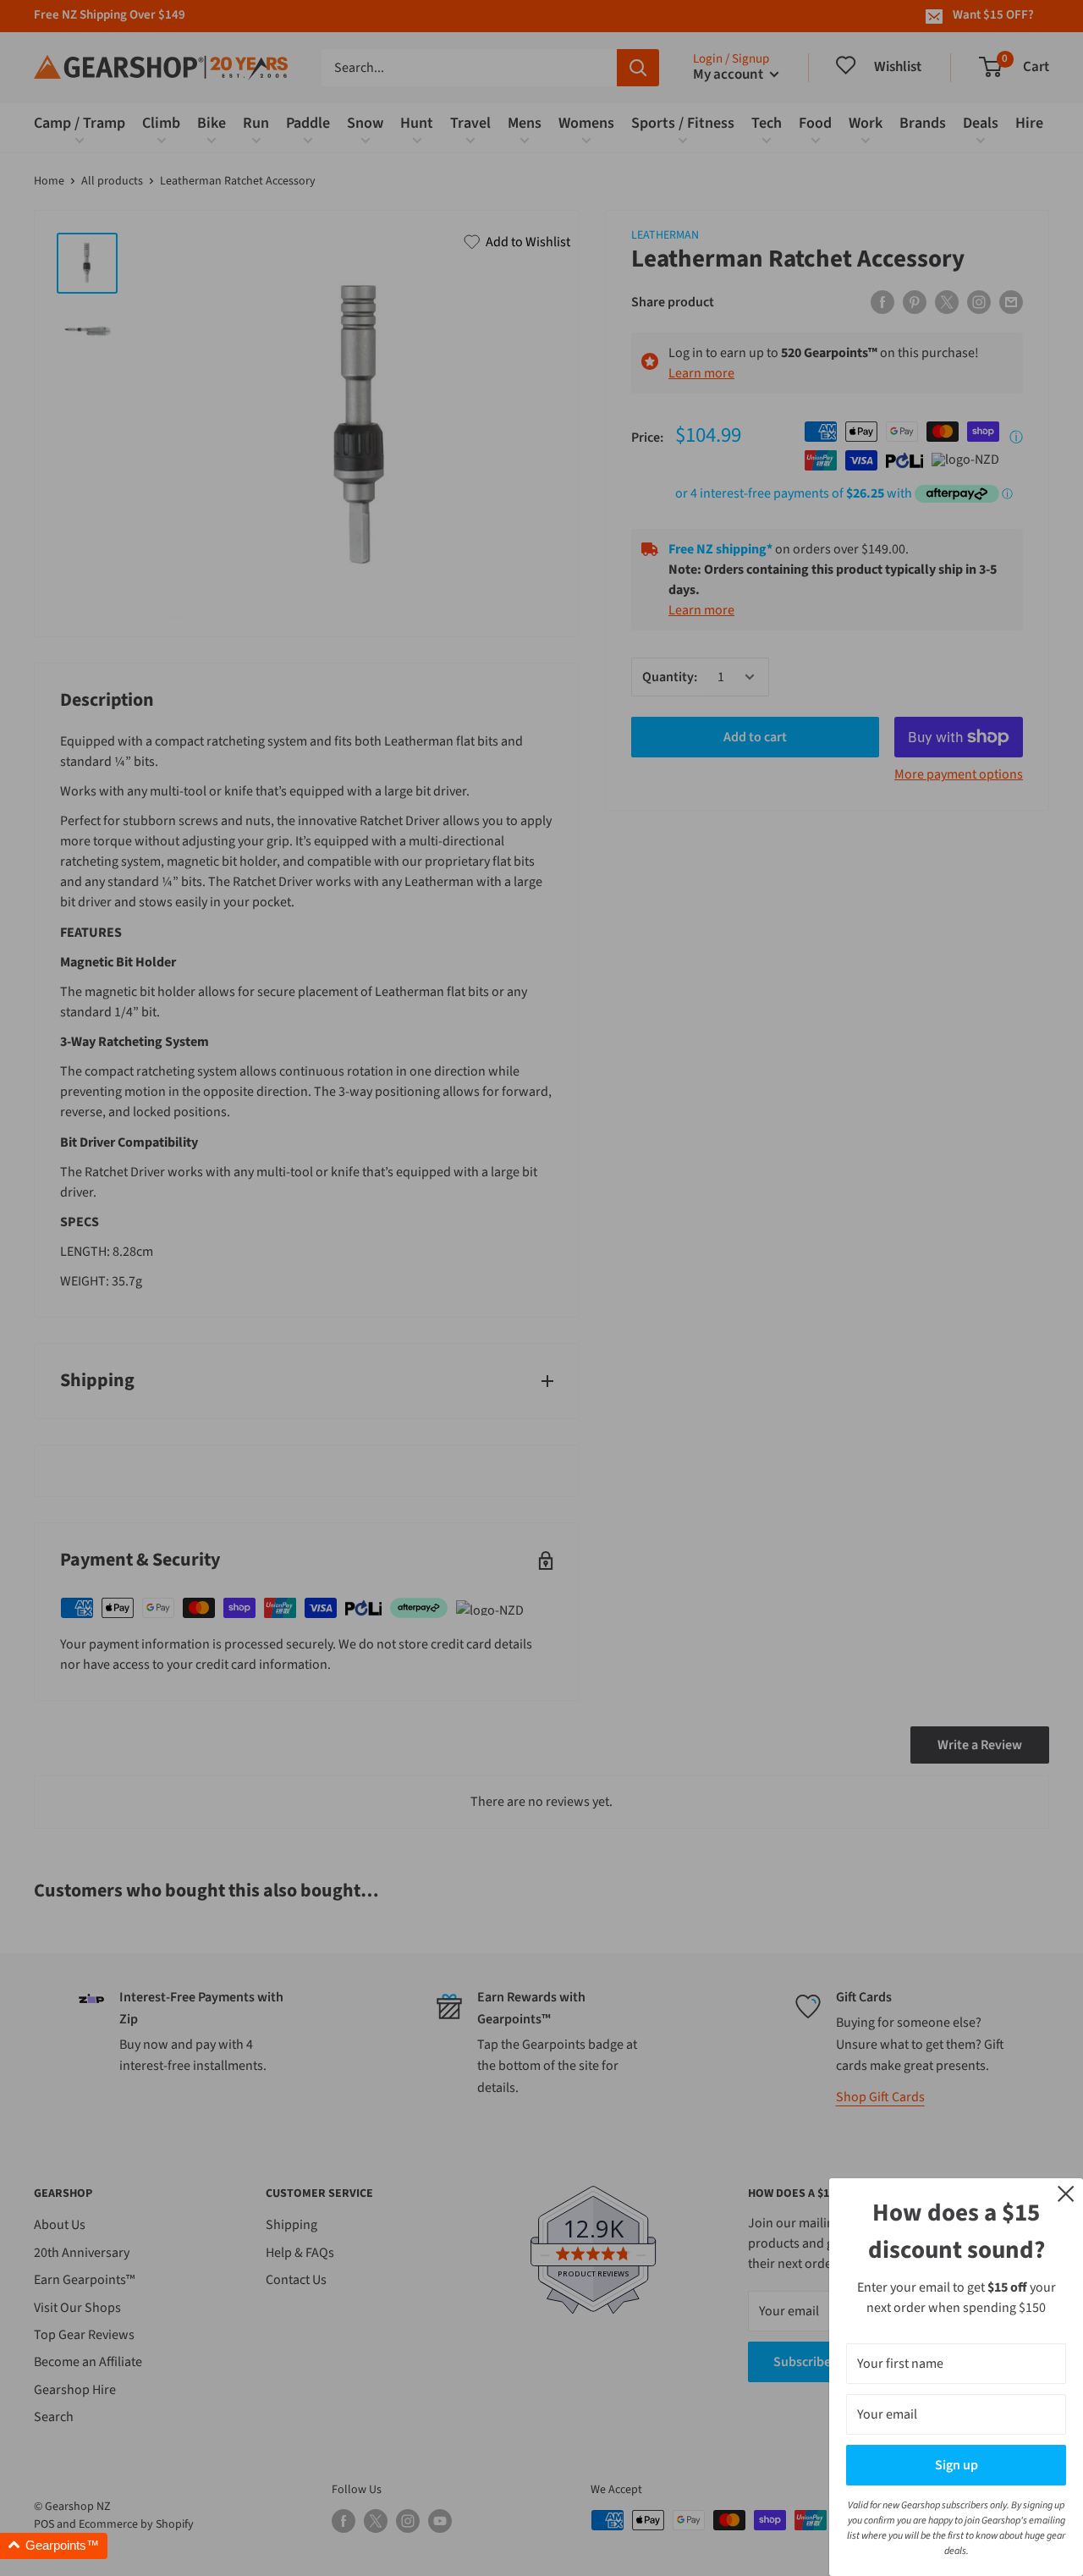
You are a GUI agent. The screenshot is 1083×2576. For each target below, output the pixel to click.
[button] (54, 2546)
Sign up (957, 2465)
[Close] (1066, 2193)
